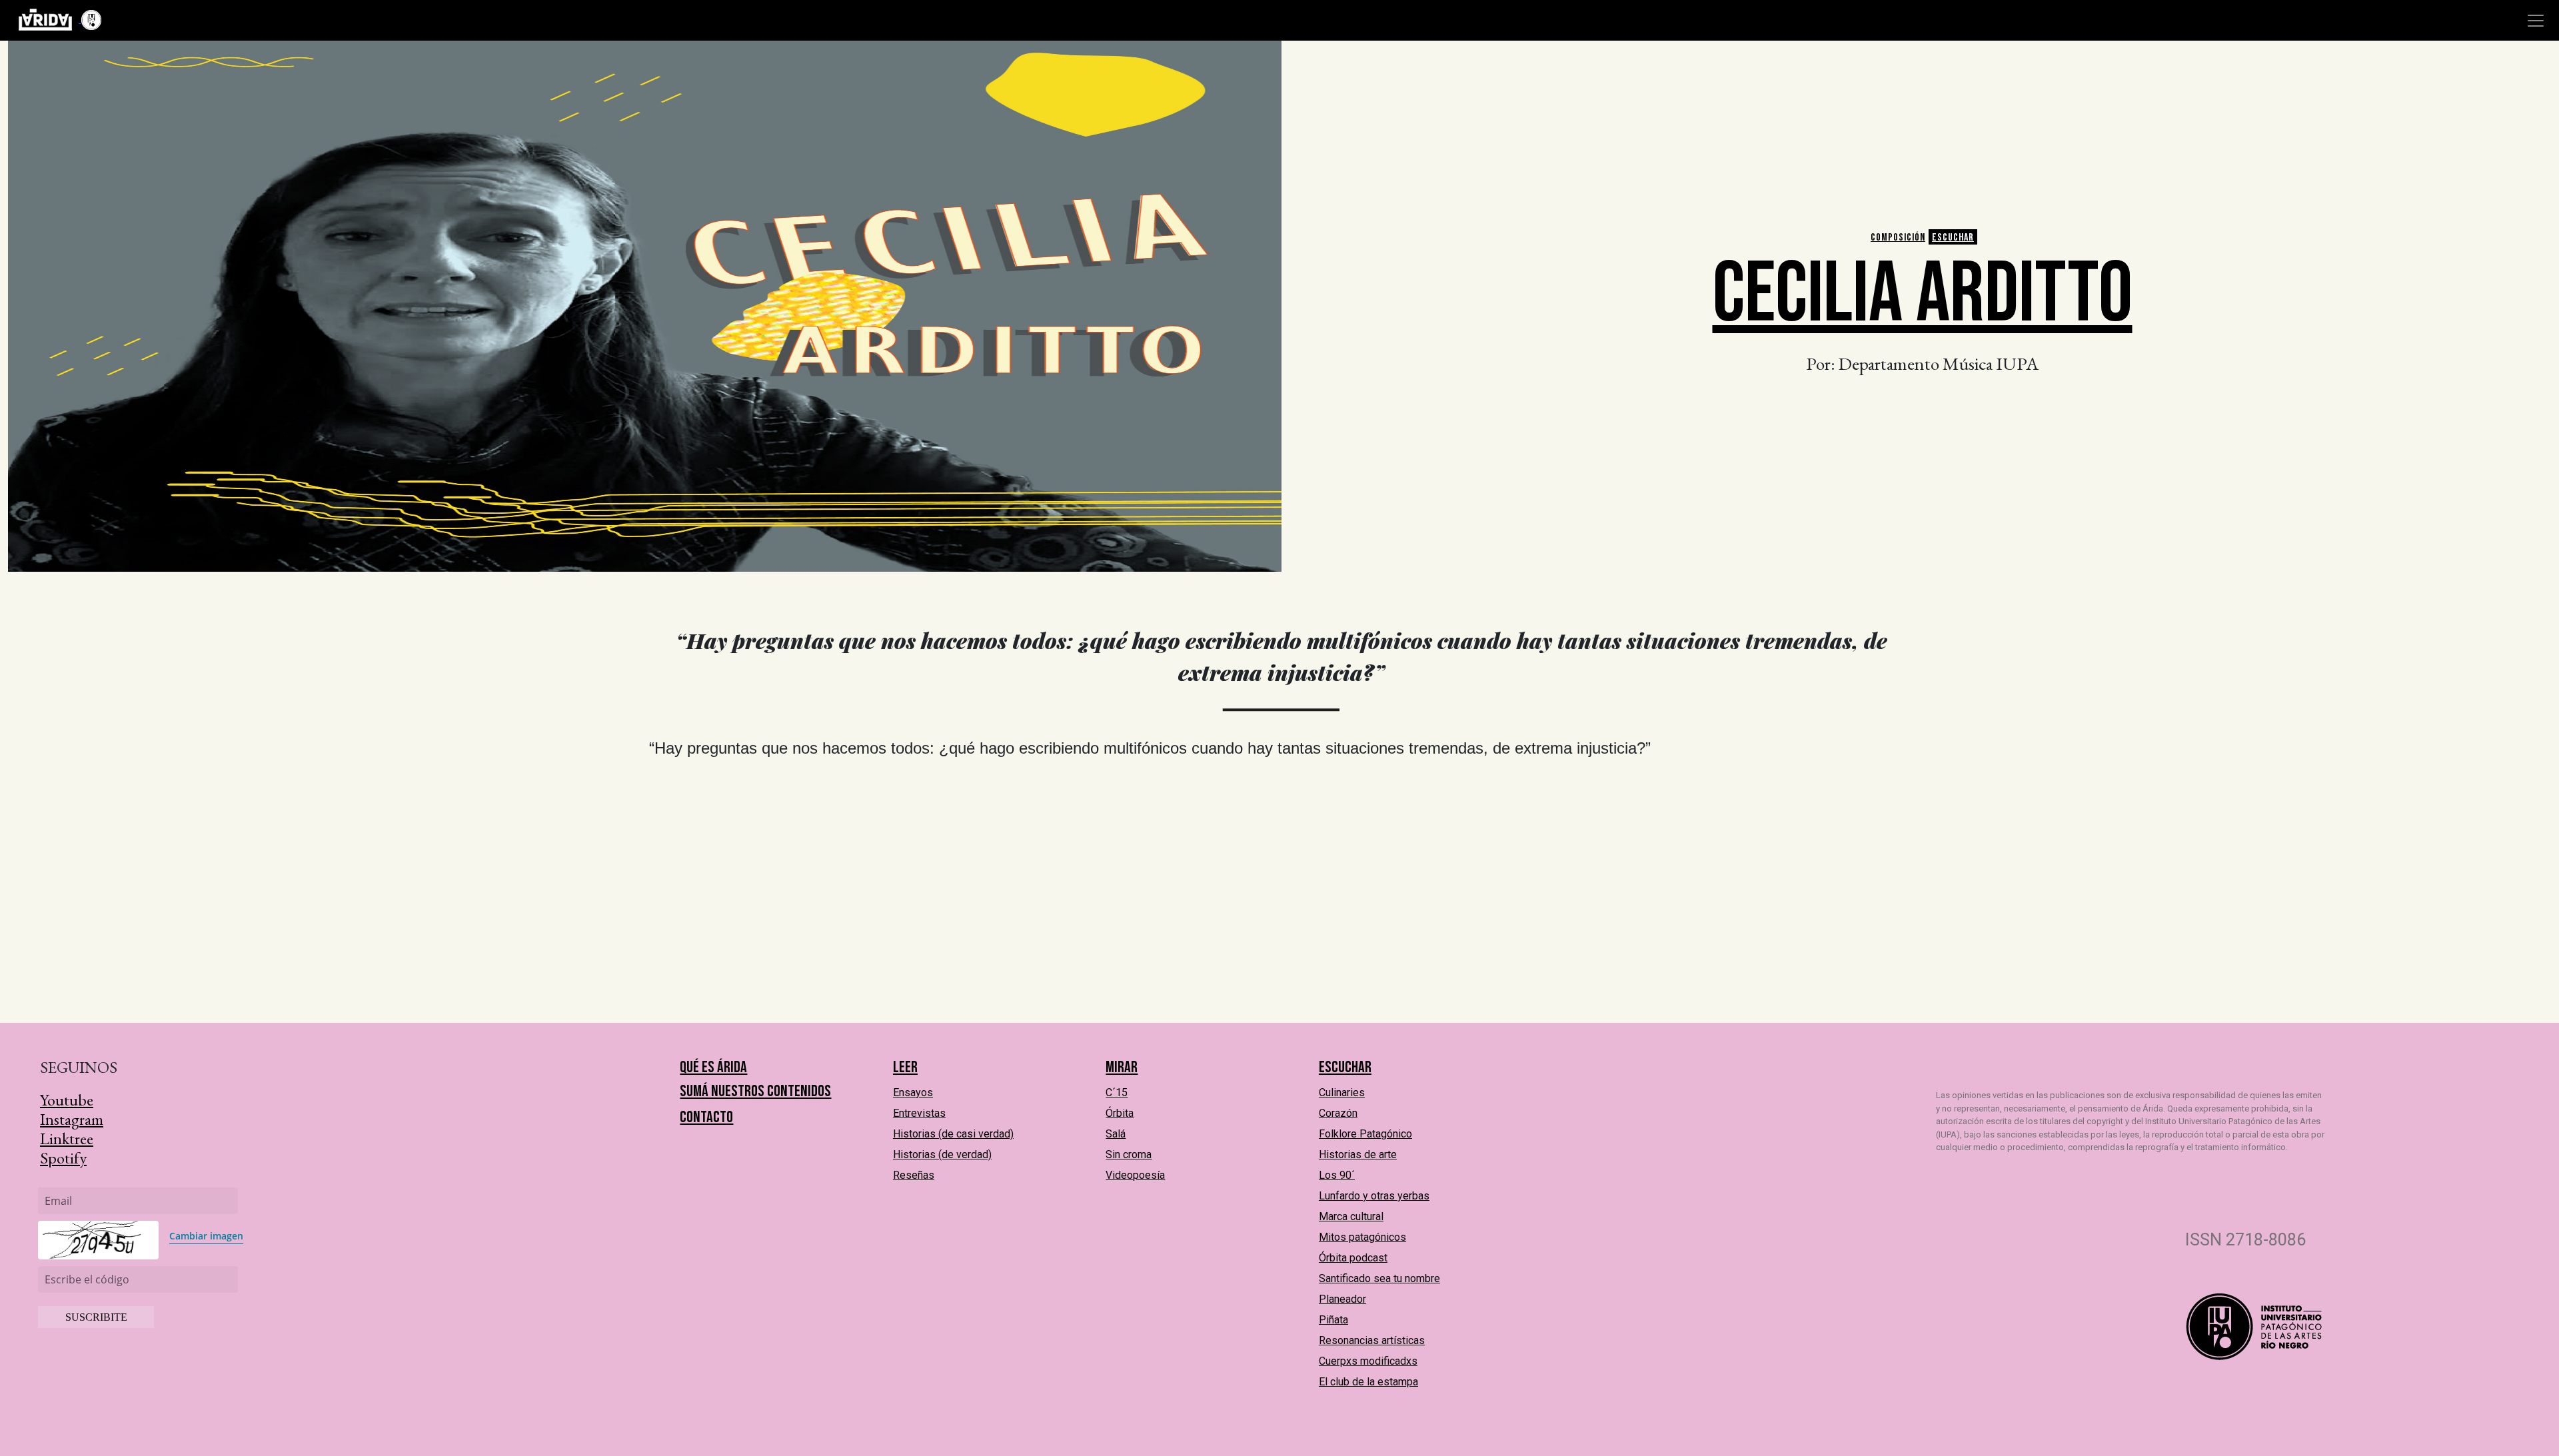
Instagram (72, 1119)
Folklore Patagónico (1365, 1134)
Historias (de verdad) (942, 1154)
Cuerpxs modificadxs (1368, 1361)
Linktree (67, 1138)
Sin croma (1129, 1154)
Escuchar (1953, 238)
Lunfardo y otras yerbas (1374, 1196)
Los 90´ (1337, 1175)
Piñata (1333, 1320)
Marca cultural (1351, 1216)
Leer (905, 1067)
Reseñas (914, 1175)
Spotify (63, 1158)
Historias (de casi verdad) (953, 1134)
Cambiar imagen (206, 1236)
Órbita (1120, 1113)
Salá (1116, 1134)
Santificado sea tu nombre (1379, 1278)
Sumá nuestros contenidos (755, 1091)
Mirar (1122, 1067)
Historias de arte (1358, 1154)
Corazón (1338, 1113)
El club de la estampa (1368, 1382)
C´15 (1117, 1092)
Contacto (706, 1117)
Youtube (67, 1100)
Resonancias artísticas (1372, 1340)
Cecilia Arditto (1923, 295)
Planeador (1342, 1299)
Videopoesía (1135, 1175)
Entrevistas (919, 1113)
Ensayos (913, 1092)
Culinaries (1342, 1092)
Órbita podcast (1353, 1258)
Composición (1898, 238)
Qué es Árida (713, 1067)
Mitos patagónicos (1362, 1237)
